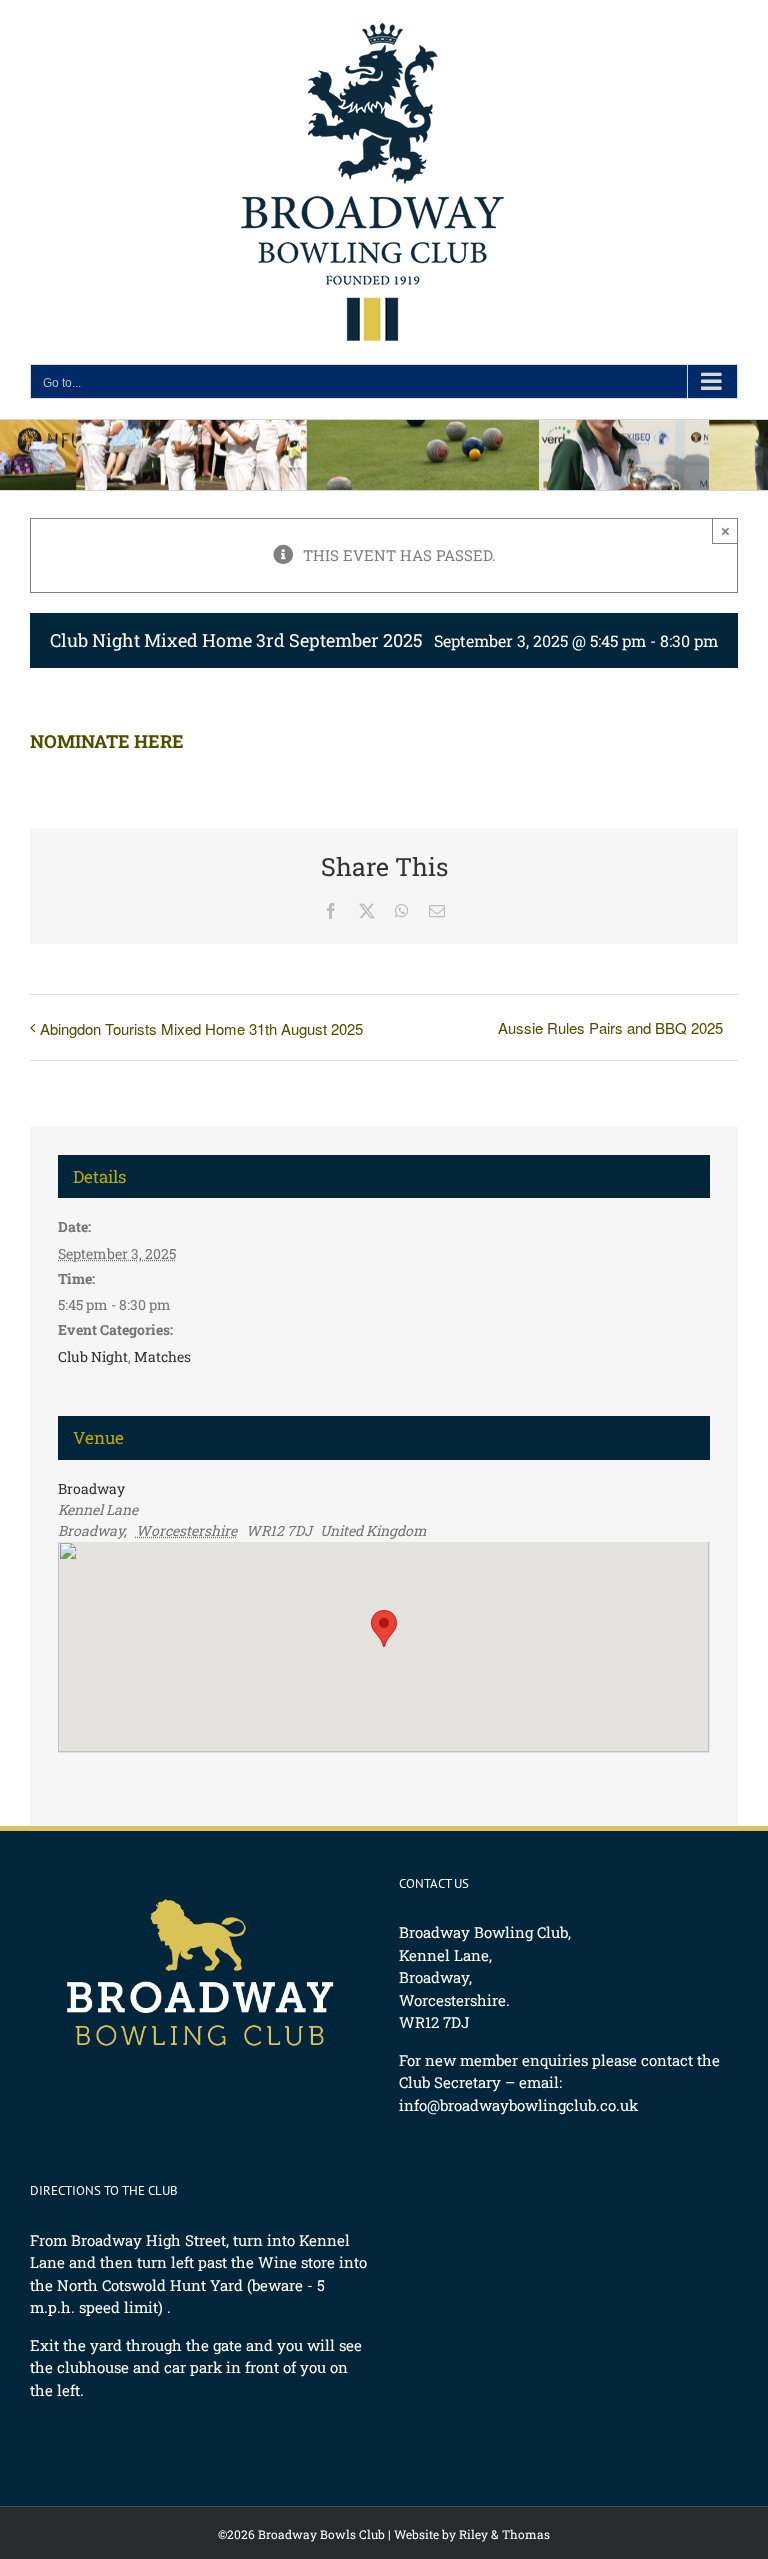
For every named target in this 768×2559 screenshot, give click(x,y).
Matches (162, 1356)
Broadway (91, 1488)
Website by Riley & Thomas (472, 2534)
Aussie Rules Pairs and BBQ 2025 (610, 1027)
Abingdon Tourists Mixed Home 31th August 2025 (201, 1028)
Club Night (93, 1356)
